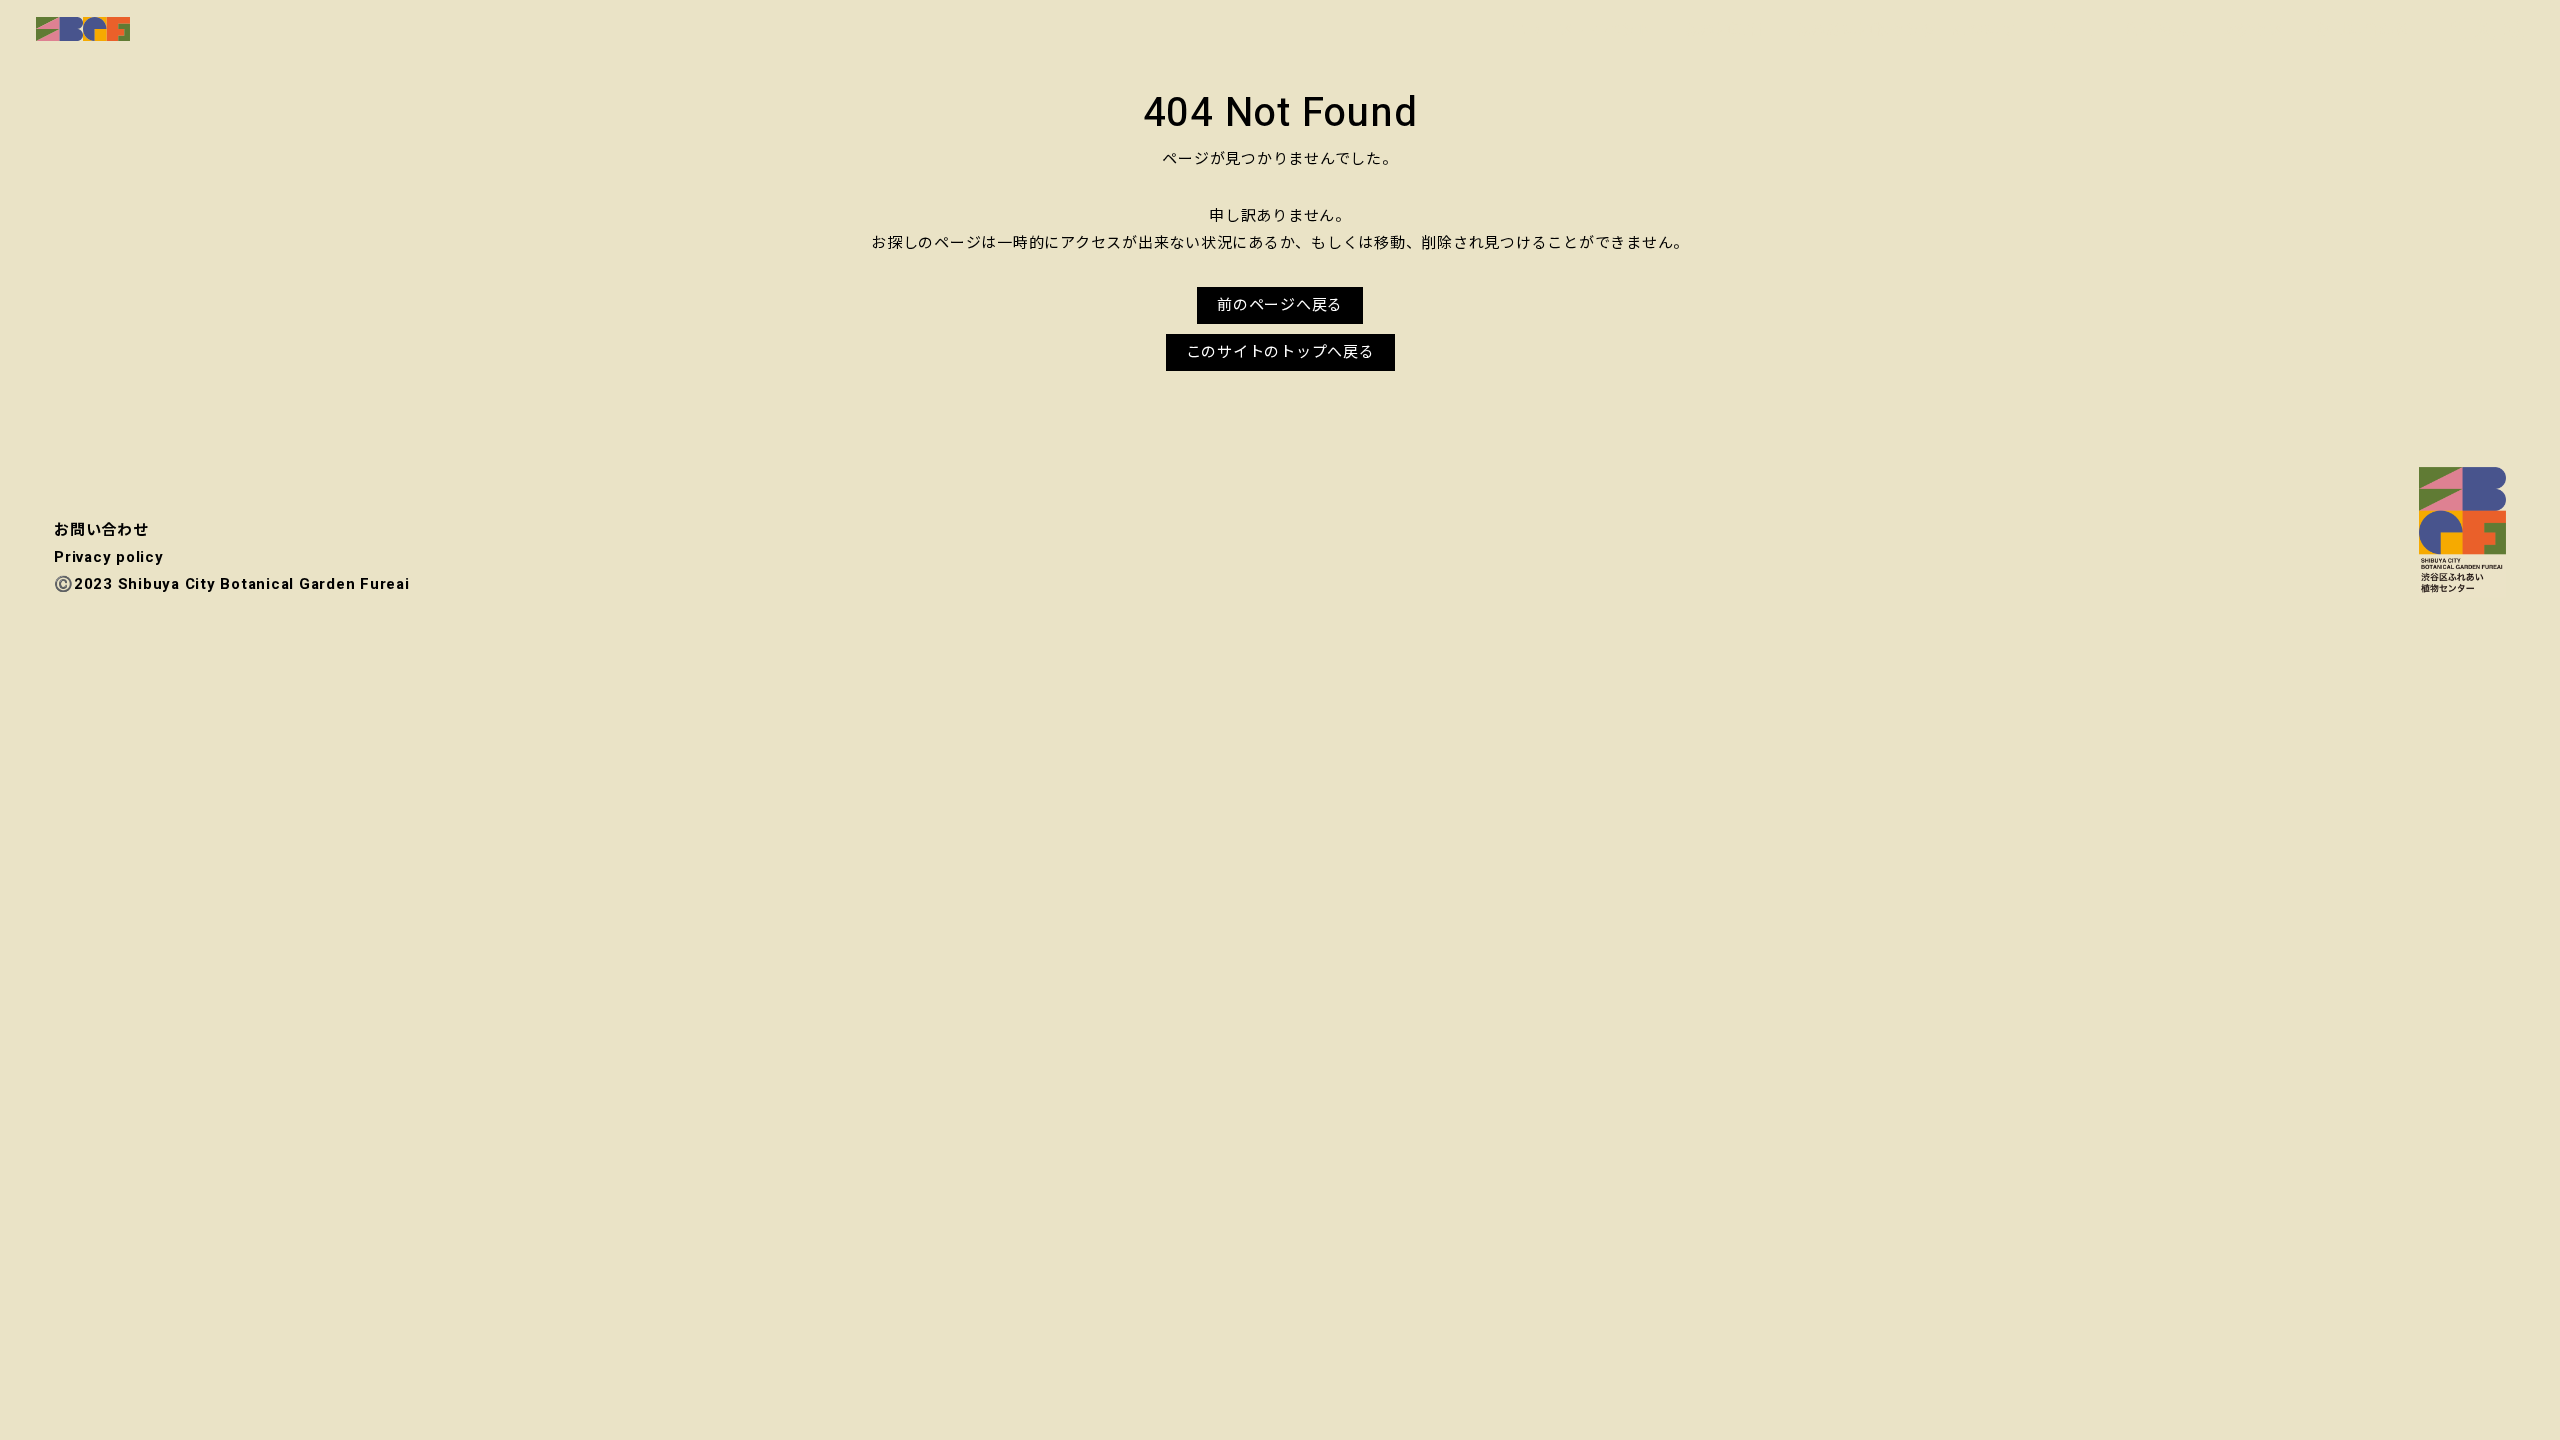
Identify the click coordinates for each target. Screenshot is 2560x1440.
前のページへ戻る (1280, 305)
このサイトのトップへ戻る (1280, 352)
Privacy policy (109, 557)
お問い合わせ (2363, 30)
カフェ (2070, 30)
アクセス (2253, 30)
